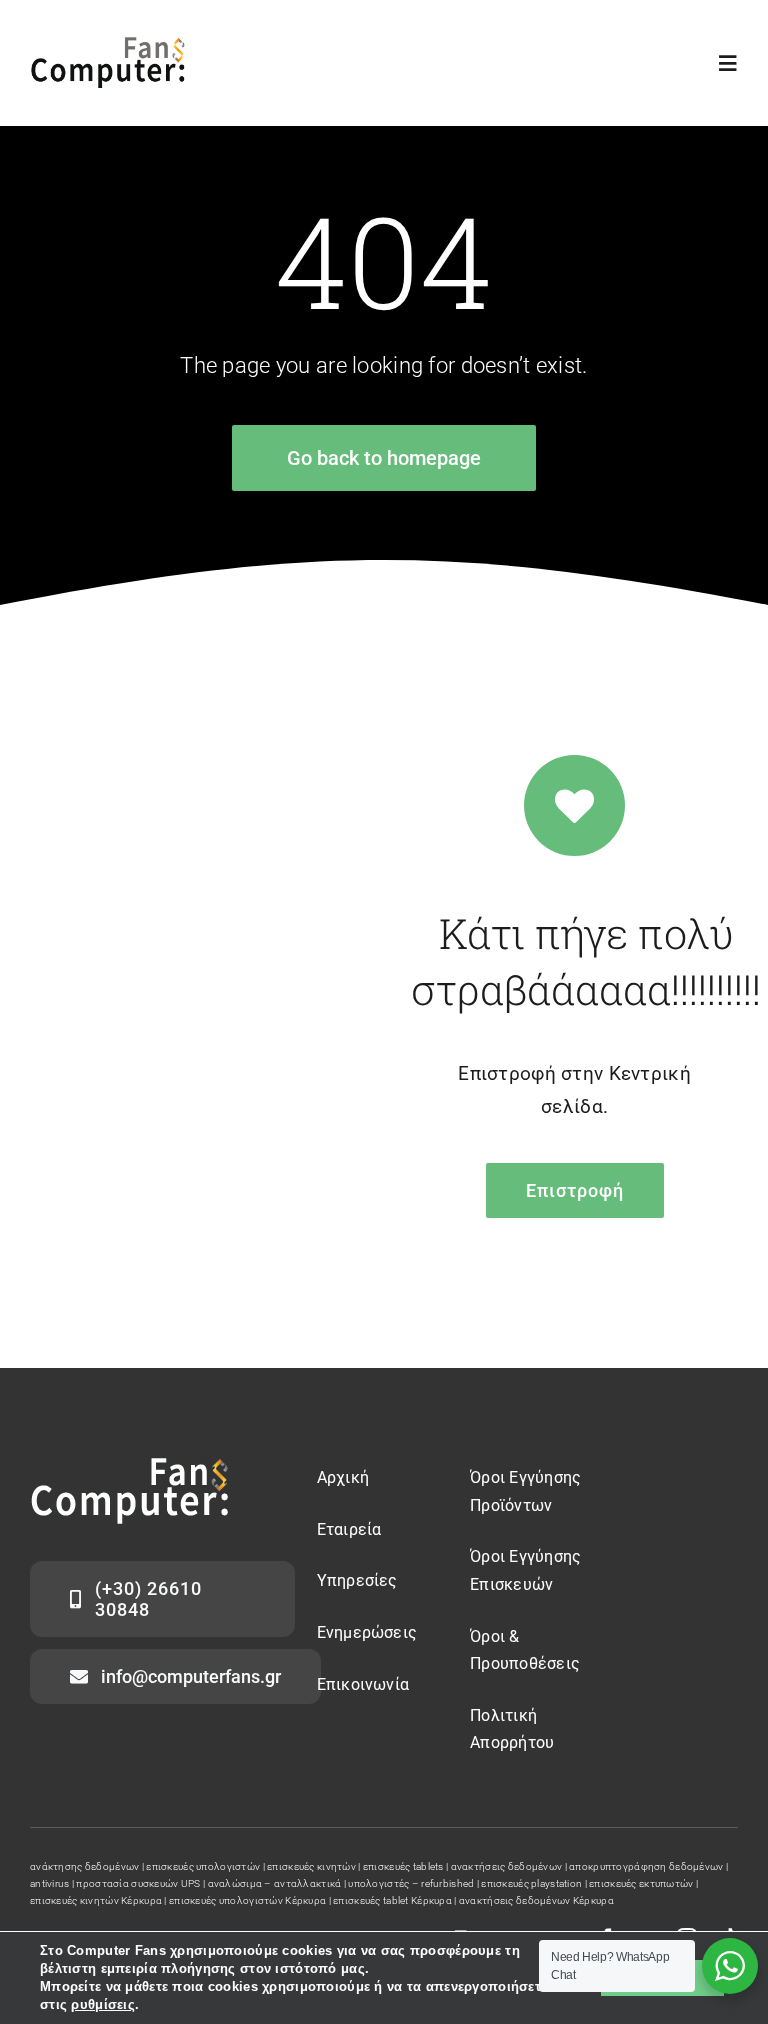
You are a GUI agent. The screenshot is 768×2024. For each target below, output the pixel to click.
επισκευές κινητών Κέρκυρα (96, 1900)
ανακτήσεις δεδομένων (507, 1866)
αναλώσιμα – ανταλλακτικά (275, 1883)
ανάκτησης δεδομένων (84, 1866)
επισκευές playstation (531, 1883)
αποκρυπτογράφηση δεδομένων (646, 1866)
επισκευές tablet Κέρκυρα (392, 1900)
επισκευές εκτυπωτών (641, 1883)
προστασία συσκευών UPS (138, 1883)
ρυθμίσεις (103, 2004)
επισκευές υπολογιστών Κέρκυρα (247, 1900)
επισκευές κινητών (311, 1866)
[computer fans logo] (130, 1467)
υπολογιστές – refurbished (411, 1883)
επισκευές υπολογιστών (203, 1866)
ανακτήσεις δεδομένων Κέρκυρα (536, 1900)
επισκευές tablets (403, 1866)
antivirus (50, 1883)
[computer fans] (108, 46)
